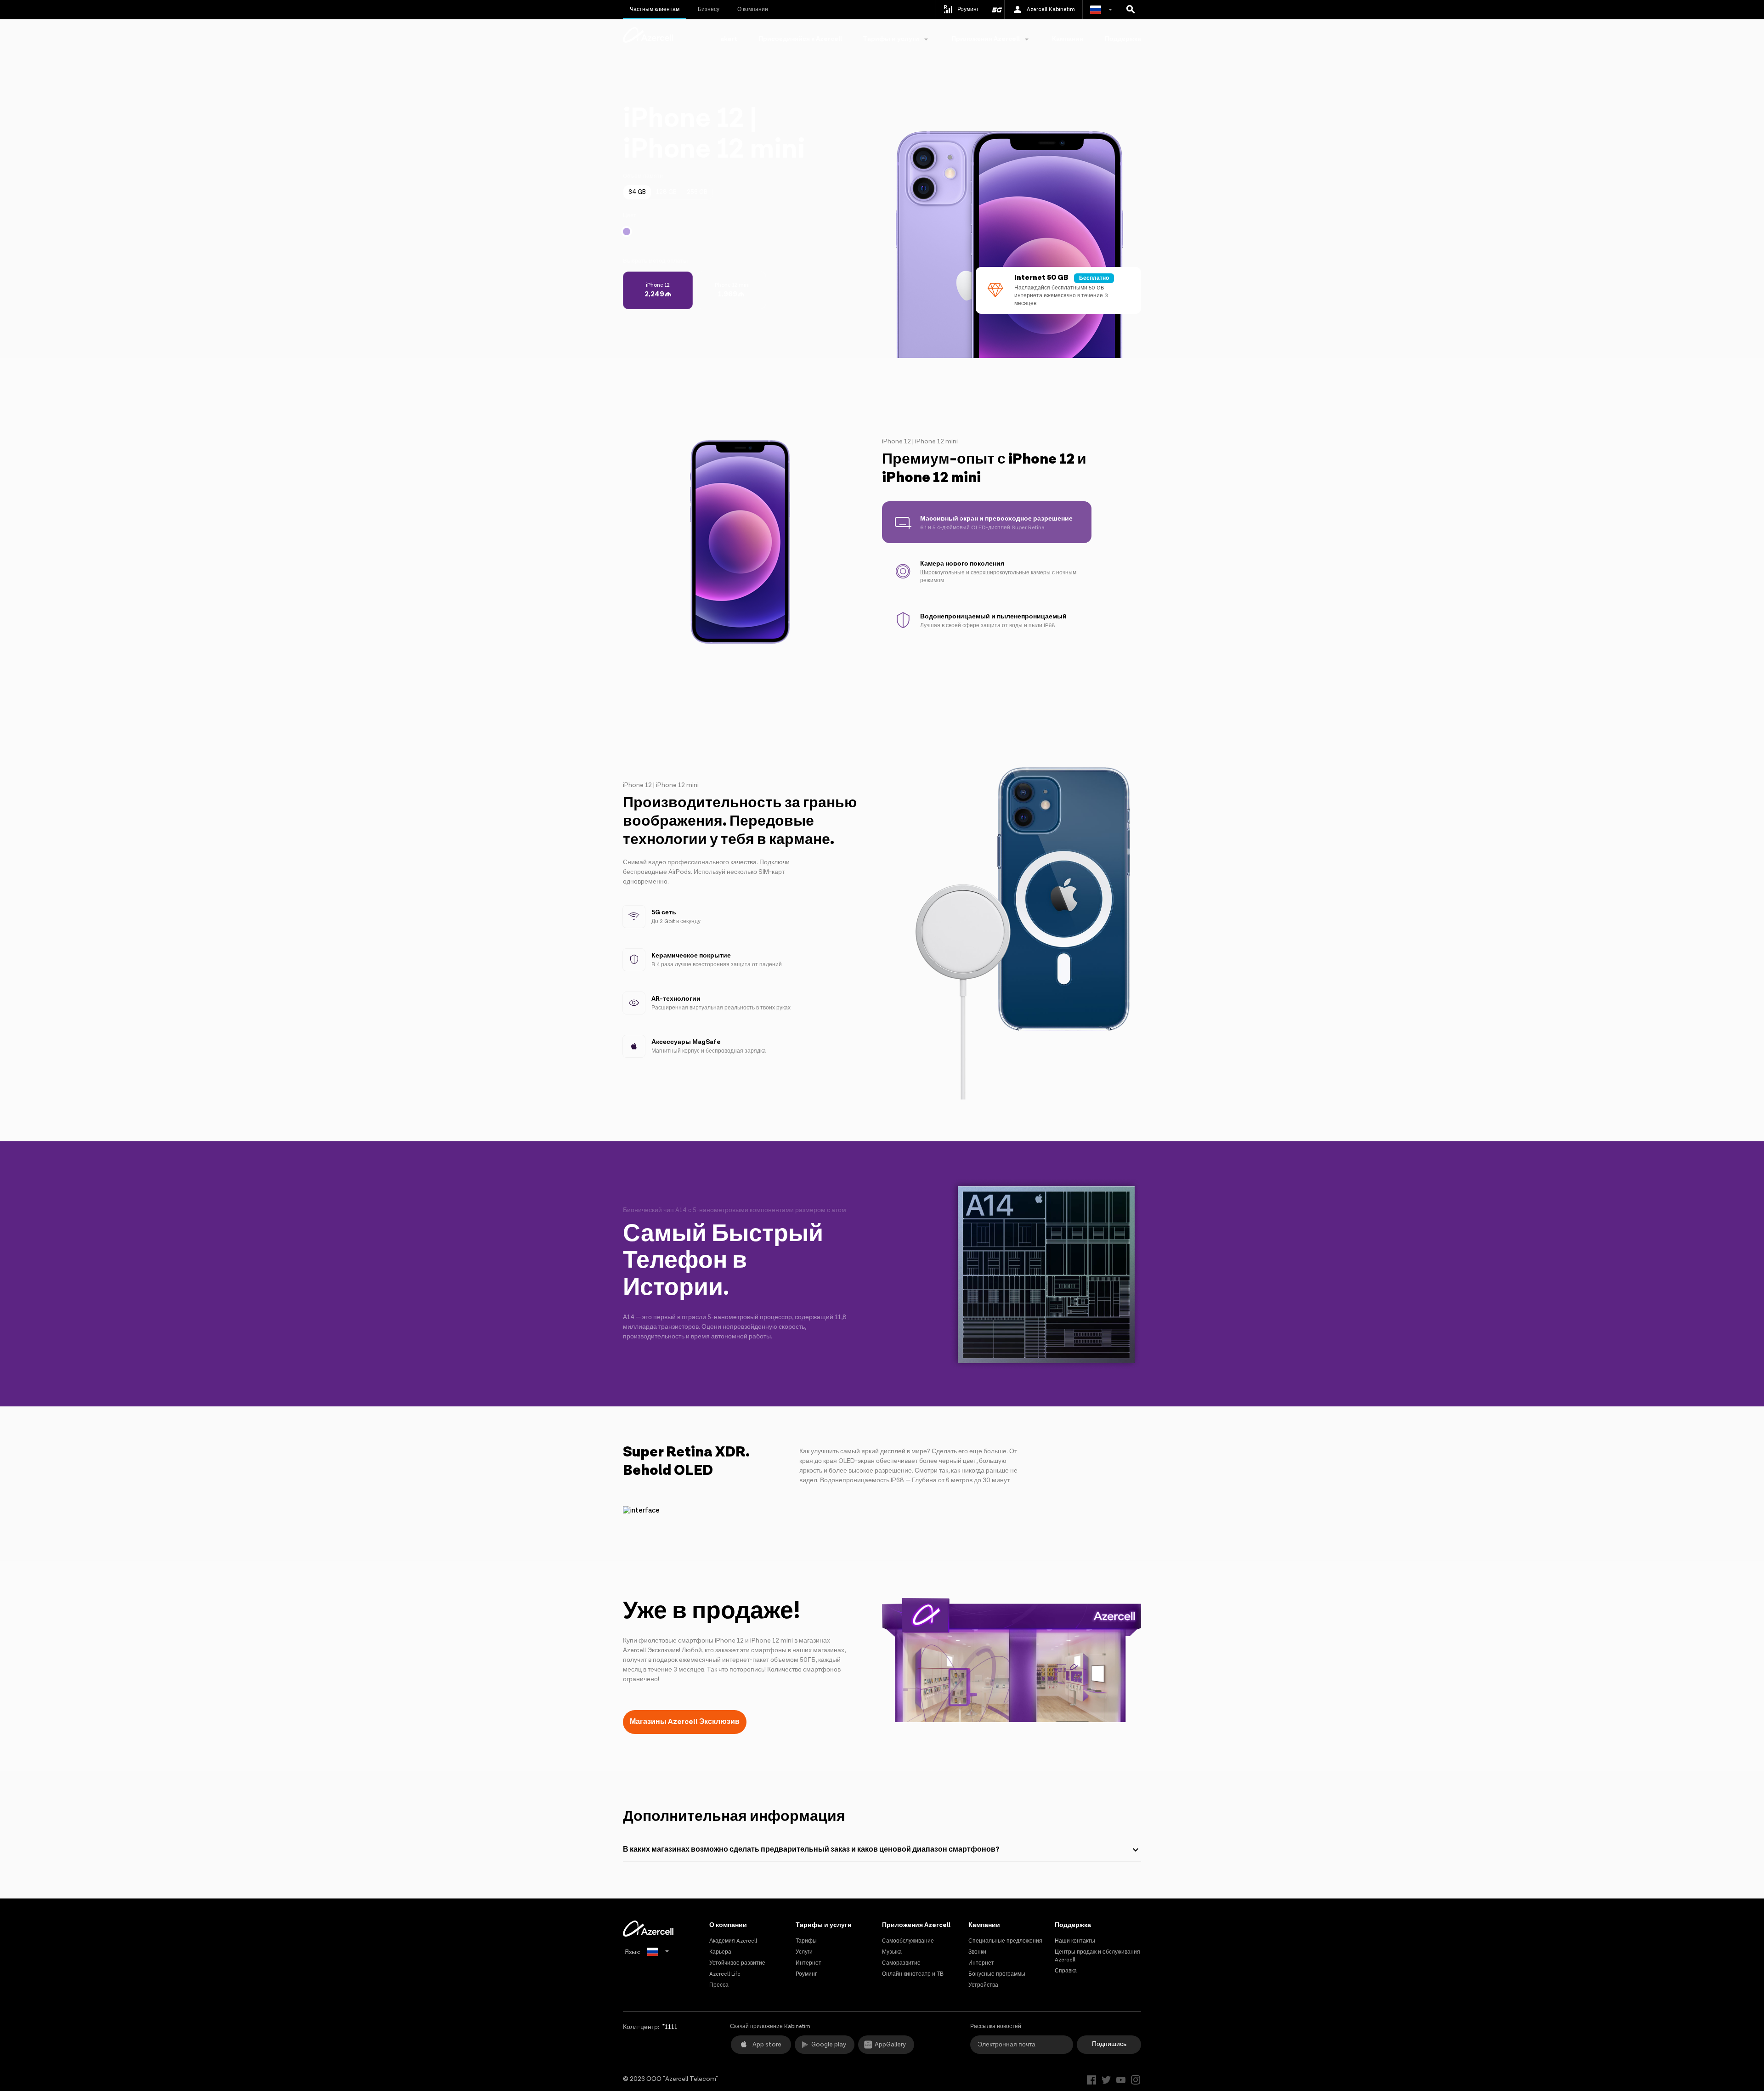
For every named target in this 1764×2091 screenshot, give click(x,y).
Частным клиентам (655, 9)
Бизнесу (709, 9)
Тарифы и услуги (824, 1925)
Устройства (983, 1985)
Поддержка (1123, 39)
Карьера (720, 1952)
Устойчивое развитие (737, 1963)
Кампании (1068, 39)
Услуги (804, 1952)
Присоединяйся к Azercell (800, 39)
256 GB (697, 192)
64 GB (637, 192)
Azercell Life (725, 1974)
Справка (1066, 1971)
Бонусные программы (997, 1974)
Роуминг (806, 1974)
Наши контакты (1075, 1941)
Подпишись (1109, 2044)
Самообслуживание (908, 1941)
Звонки (977, 1952)
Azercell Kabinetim (1051, 9)
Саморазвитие (901, 1963)
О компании (753, 9)
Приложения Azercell (916, 1925)
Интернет (808, 1963)
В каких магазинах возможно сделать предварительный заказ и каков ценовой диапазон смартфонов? (811, 1850)
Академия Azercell (733, 1941)
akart (729, 39)
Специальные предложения (1005, 1941)
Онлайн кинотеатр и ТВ (913, 1974)
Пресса (719, 1985)
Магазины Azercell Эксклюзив (685, 1722)
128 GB (666, 192)
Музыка (892, 1952)
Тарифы (806, 1941)
